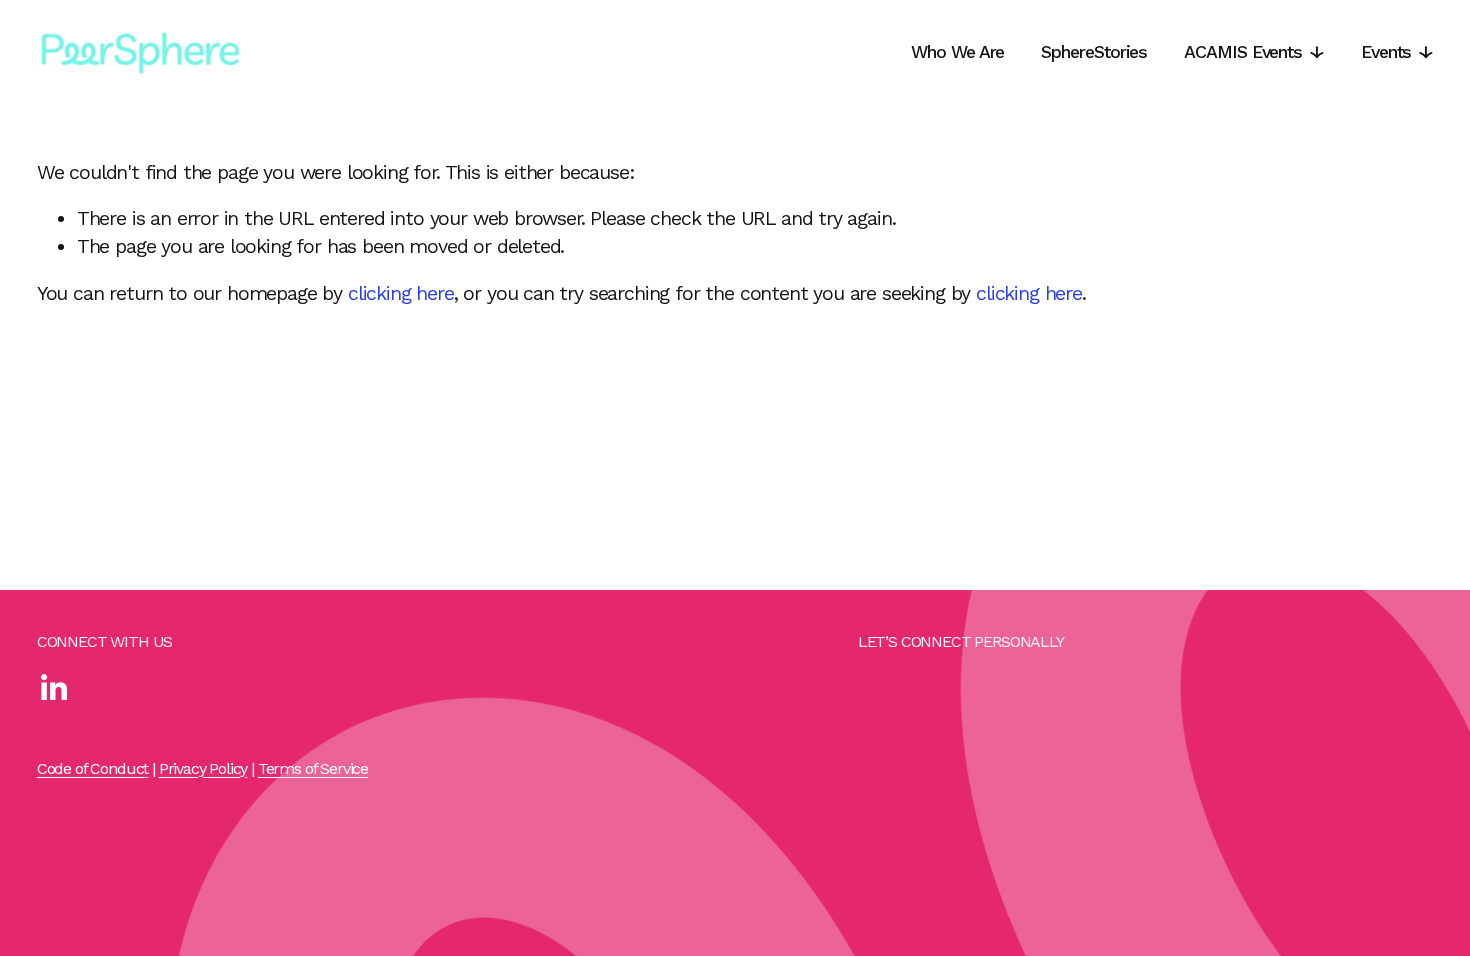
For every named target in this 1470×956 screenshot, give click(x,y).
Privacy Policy (203, 768)
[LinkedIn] (53, 688)
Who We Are (957, 51)
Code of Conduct (92, 768)
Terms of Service (313, 768)
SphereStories (1094, 51)
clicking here (401, 293)
